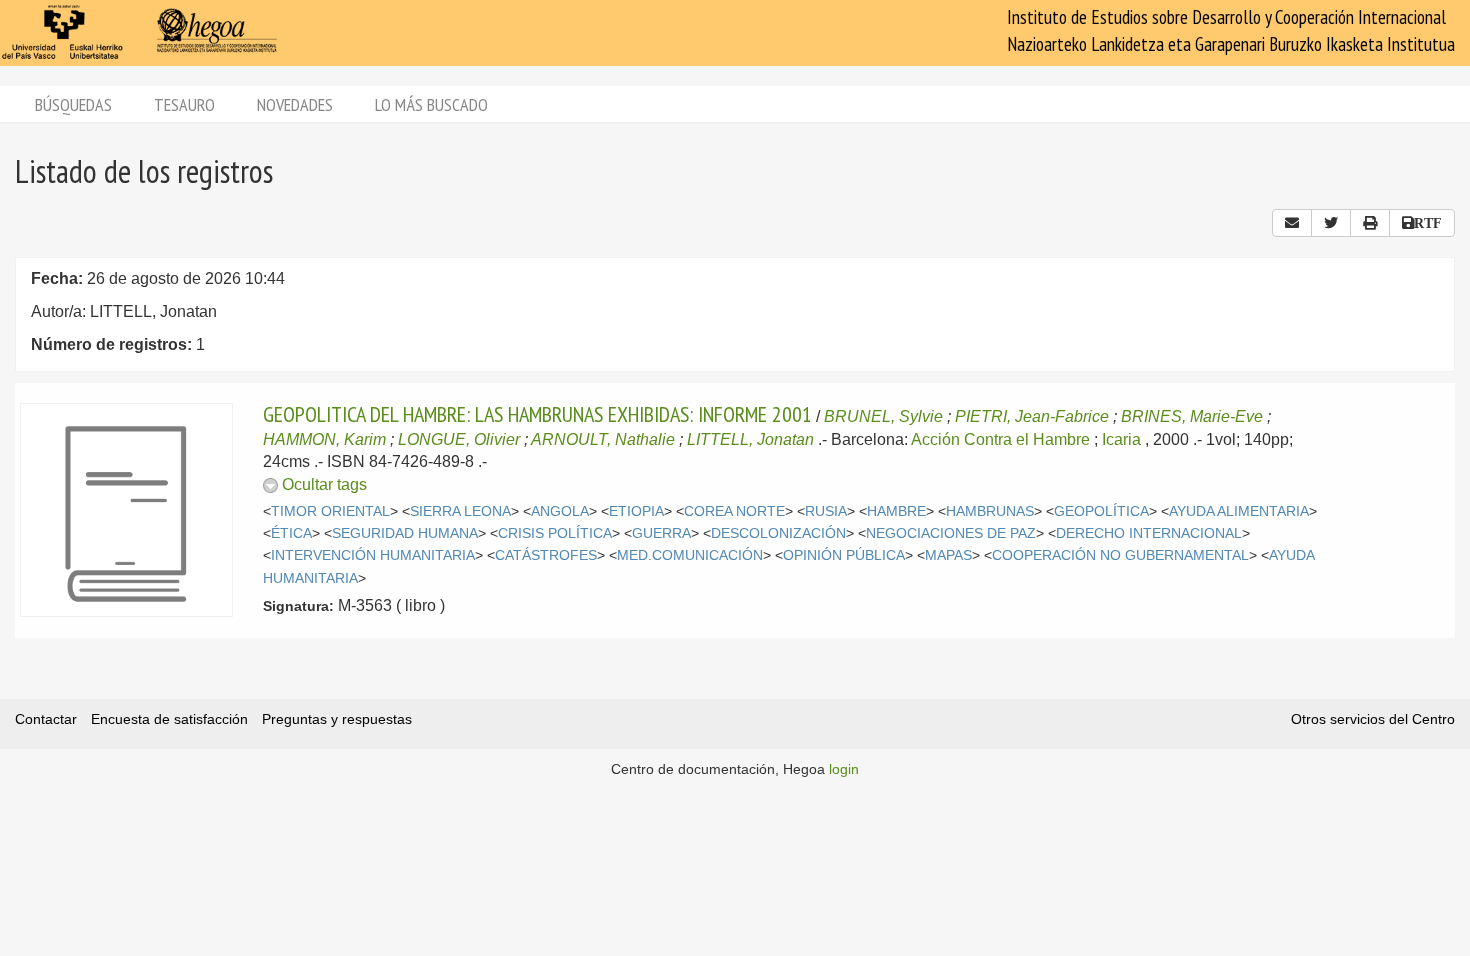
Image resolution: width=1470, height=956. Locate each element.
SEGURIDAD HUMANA (405, 533)
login (844, 769)
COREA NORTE (734, 511)
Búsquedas (73, 104)
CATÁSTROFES (546, 555)
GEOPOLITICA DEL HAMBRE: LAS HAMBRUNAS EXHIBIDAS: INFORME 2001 (537, 414)
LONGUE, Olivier (459, 439)
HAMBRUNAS (990, 511)
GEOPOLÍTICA (1101, 511)
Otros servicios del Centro (1373, 719)
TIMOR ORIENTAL (330, 511)
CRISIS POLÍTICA (555, 533)
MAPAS (948, 555)
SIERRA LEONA (460, 511)
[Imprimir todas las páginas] (1370, 223)
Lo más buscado (431, 104)
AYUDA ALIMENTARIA (1239, 511)
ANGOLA (560, 511)
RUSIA (826, 511)
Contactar (46, 719)
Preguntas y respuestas (337, 719)
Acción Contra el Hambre (1000, 439)
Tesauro (184, 104)
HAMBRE (896, 511)
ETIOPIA (636, 511)
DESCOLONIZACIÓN (778, 533)
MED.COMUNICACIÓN (690, 555)
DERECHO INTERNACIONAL (1149, 533)
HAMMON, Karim (324, 439)
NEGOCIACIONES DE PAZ (951, 533)
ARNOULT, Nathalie (603, 439)
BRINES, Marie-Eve (1192, 416)
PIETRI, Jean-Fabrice (1032, 416)
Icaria (1121, 439)
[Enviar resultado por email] (1292, 223)
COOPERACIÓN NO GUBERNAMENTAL (1120, 555)
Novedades (295, 104)
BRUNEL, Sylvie (883, 416)
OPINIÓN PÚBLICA (844, 555)
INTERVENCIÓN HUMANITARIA (373, 555)
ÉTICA (291, 533)
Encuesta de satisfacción (169, 719)
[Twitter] (1331, 223)
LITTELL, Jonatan (750, 439)
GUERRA (661, 533)
